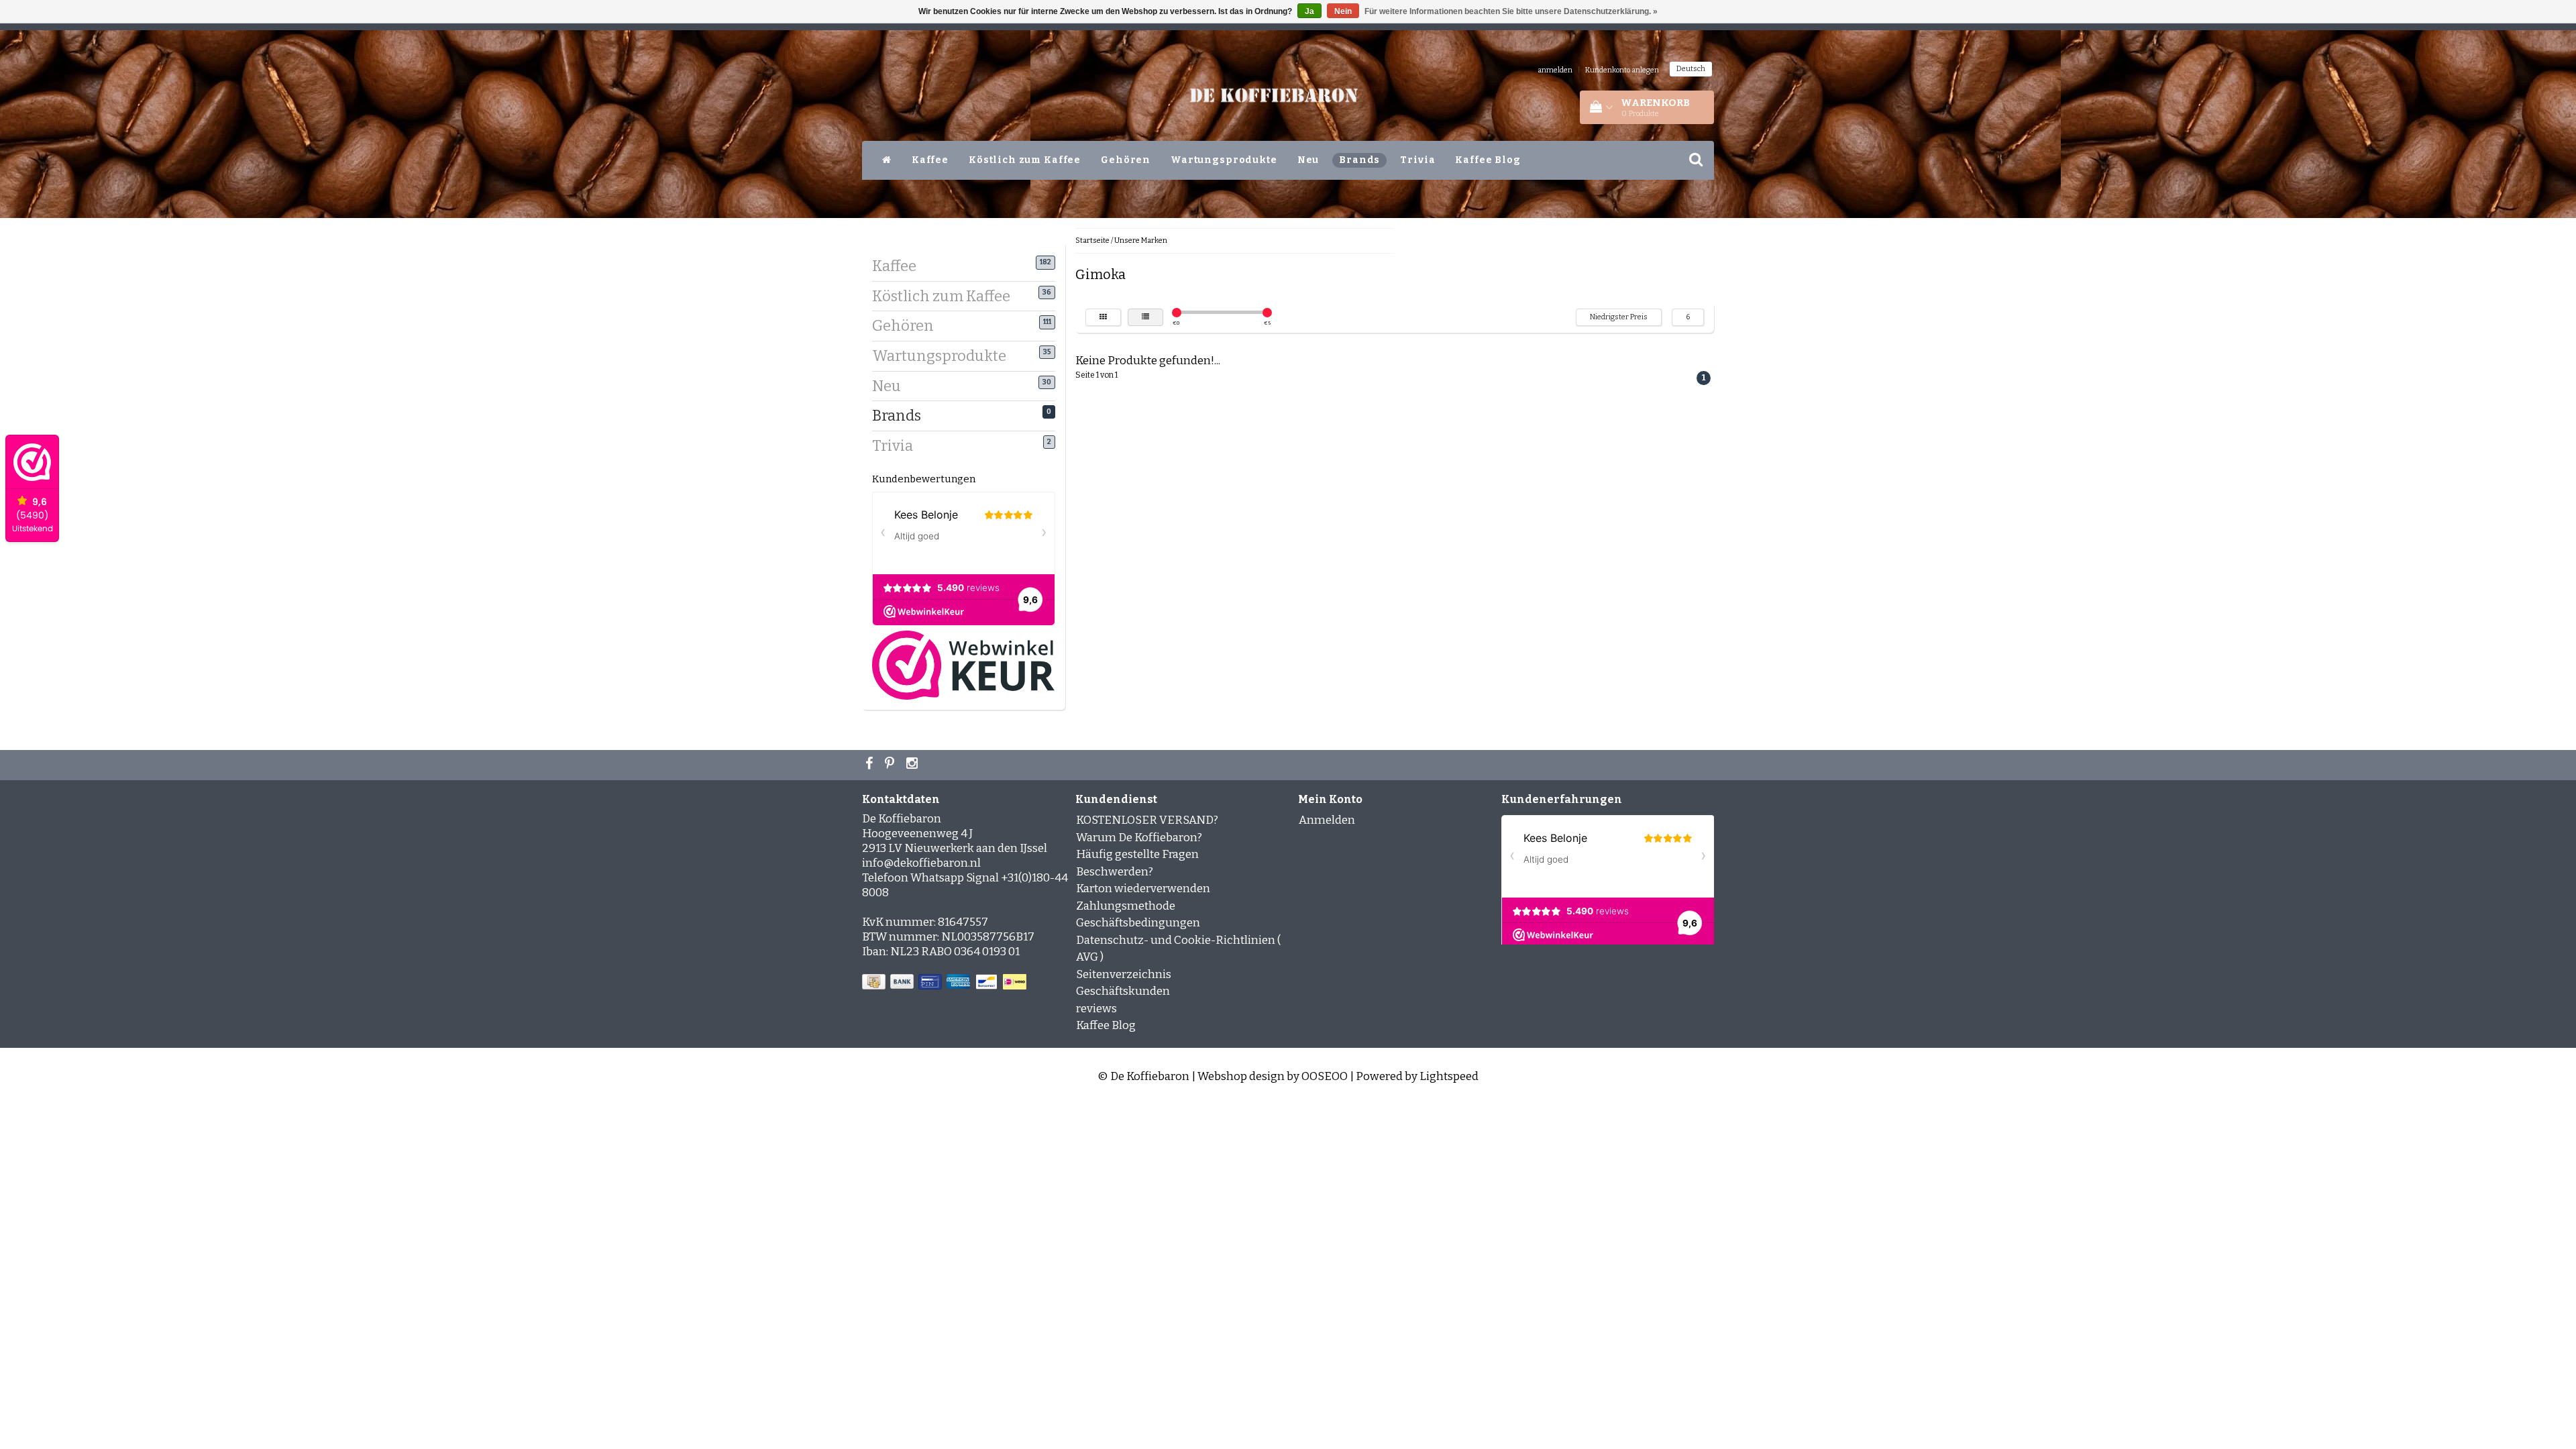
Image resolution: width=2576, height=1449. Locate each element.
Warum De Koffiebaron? (1139, 838)
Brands (1359, 160)
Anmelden (1327, 820)
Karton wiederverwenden (1143, 889)
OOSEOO (1325, 1076)
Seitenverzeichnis (1124, 974)
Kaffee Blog (1488, 160)
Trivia (1417, 160)
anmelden (1555, 70)
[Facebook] (871, 765)
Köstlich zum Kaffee (1025, 160)
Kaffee (930, 160)
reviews (1096, 1009)
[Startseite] (887, 160)
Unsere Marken (1141, 240)
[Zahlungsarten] (946, 982)
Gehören (1126, 160)
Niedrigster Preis (1619, 317)
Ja (1309, 11)
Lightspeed (1449, 1076)
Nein (1343, 11)
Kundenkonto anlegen (1622, 70)
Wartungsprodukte (1224, 160)
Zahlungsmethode (1126, 906)
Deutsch (1691, 69)
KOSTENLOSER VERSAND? (1147, 820)
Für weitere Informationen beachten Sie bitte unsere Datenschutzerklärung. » (1511, 11)
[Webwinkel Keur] (963, 664)
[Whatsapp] (891, 765)
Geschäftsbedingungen (1138, 923)
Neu (1308, 160)
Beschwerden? (1115, 872)
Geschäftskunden (1123, 991)
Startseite (1092, 240)
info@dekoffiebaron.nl (921, 863)
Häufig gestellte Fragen (1137, 854)
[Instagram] (914, 765)
